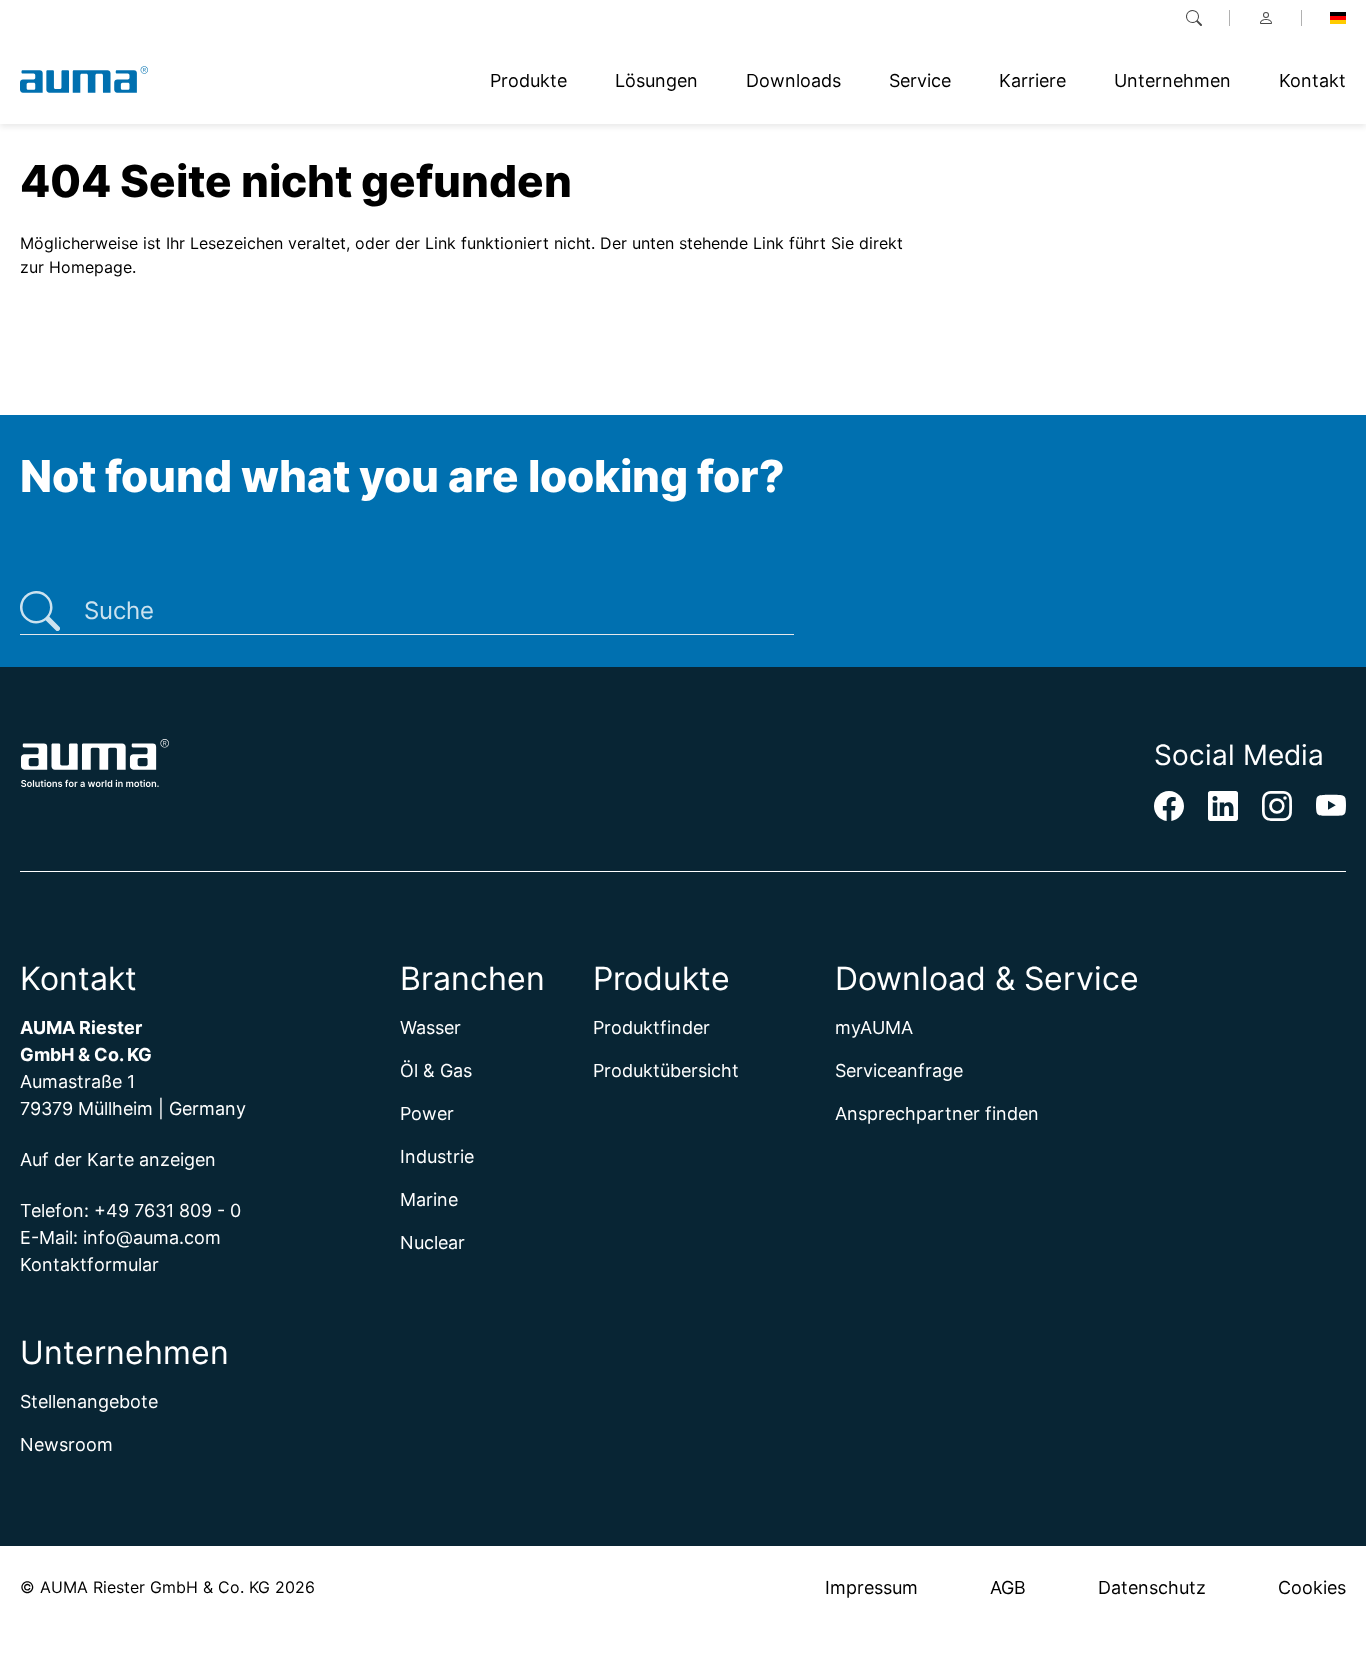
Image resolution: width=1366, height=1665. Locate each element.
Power (427, 1113)
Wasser (430, 1027)
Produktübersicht (666, 1070)
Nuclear (432, 1242)
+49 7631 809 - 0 (167, 1210)
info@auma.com (152, 1237)
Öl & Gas (436, 1070)
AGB (1008, 1587)
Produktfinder (651, 1027)
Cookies (1312, 1587)
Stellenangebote (89, 1401)
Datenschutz (1152, 1587)
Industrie (437, 1156)
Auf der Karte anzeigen (118, 1159)
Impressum (871, 1587)
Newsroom (66, 1444)
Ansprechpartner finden (937, 1113)
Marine (429, 1199)
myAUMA (874, 1027)
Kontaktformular (89, 1264)
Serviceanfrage (899, 1070)
